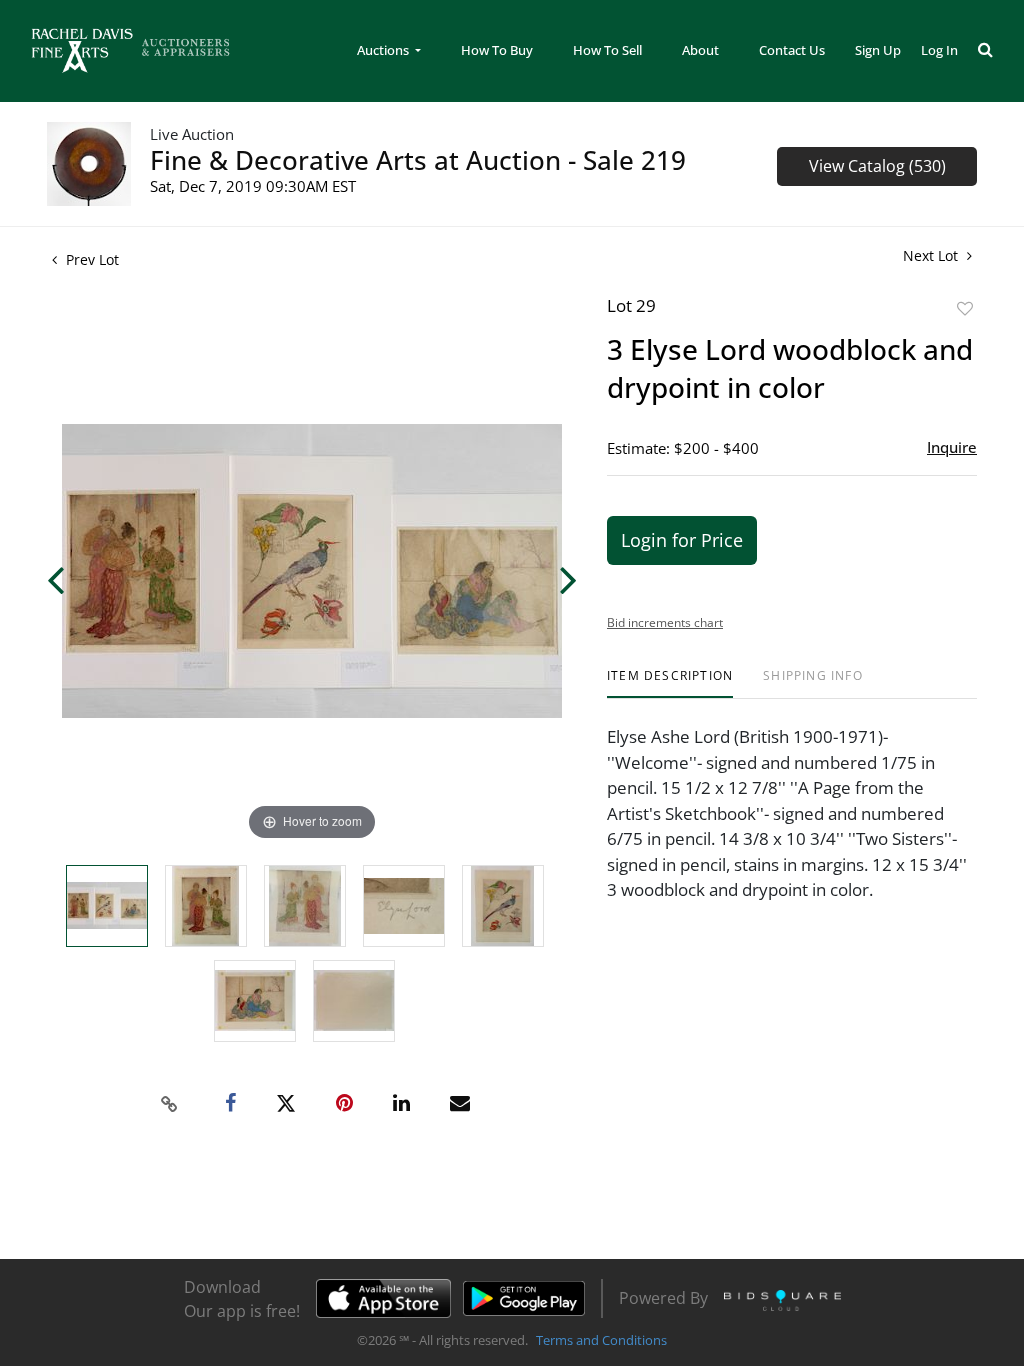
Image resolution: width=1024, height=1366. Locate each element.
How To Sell (607, 50)
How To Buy (497, 50)
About (700, 50)
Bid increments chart (665, 622)
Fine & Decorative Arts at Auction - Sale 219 (418, 160)
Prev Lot (90, 259)
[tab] (670, 683)
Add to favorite (965, 308)
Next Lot (932, 255)
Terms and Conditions (601, 1340)
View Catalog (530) (877, 166)
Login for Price (682, 540)
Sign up (878, 50)
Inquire (952, 447)
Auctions (384, 50)
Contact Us (792, 50)
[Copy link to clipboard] (170, 1104)
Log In (939, 50)
